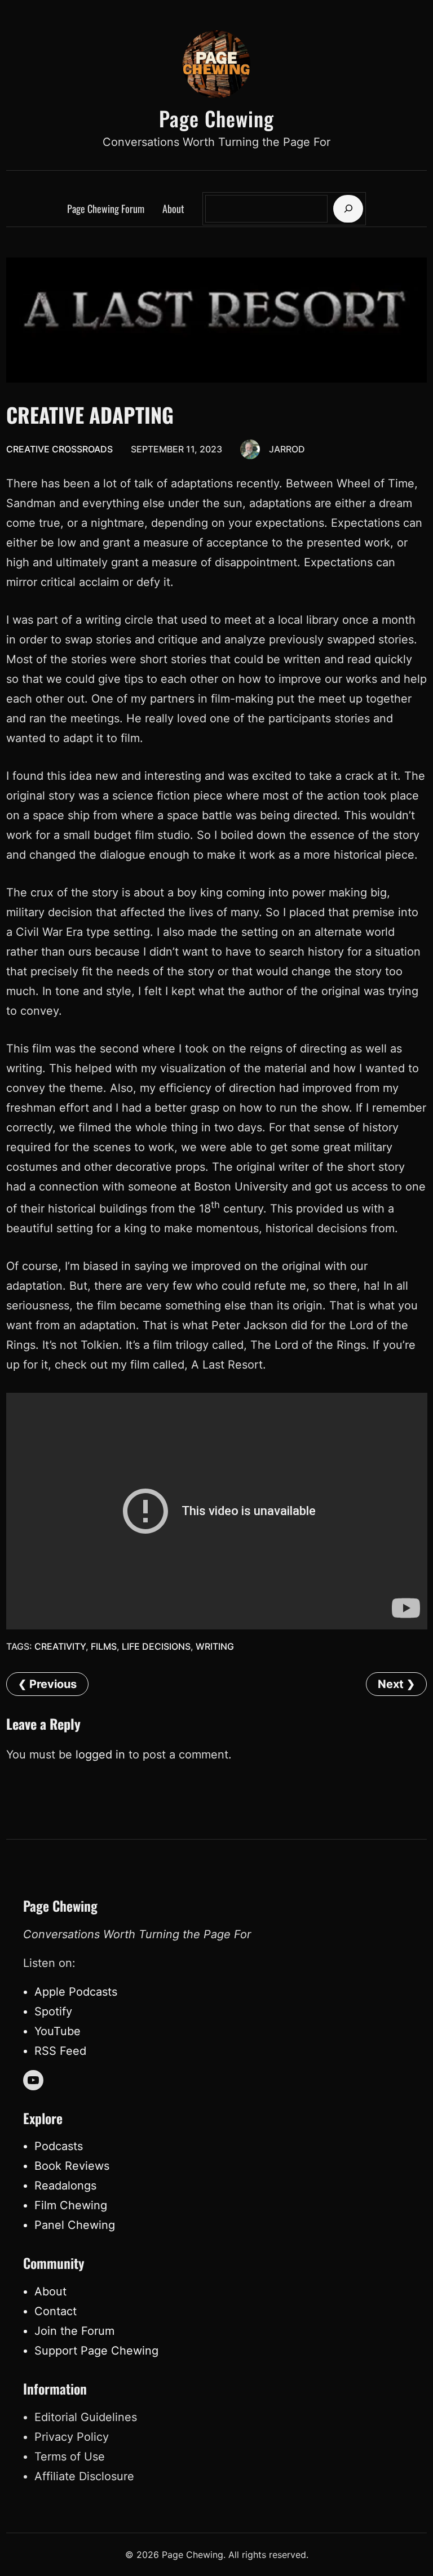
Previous (53, 1684)
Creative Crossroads (59, 449)
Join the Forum (74, 2331)
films (104, 1646)
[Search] (348, 209)
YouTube (58, 2031)
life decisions (156, 1646)
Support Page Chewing (96, 2351)
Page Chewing (216, 118)
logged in (100, 1755)
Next (391, 1684)
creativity (60, 1646)
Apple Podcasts (76, 1992)
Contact (56, 2311)
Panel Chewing (75, 2225)
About (50, 2291)
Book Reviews (72, 2166)
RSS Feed (60, 2051)
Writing (215, 1646)
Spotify (53, 2011)
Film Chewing (71, 2205)
